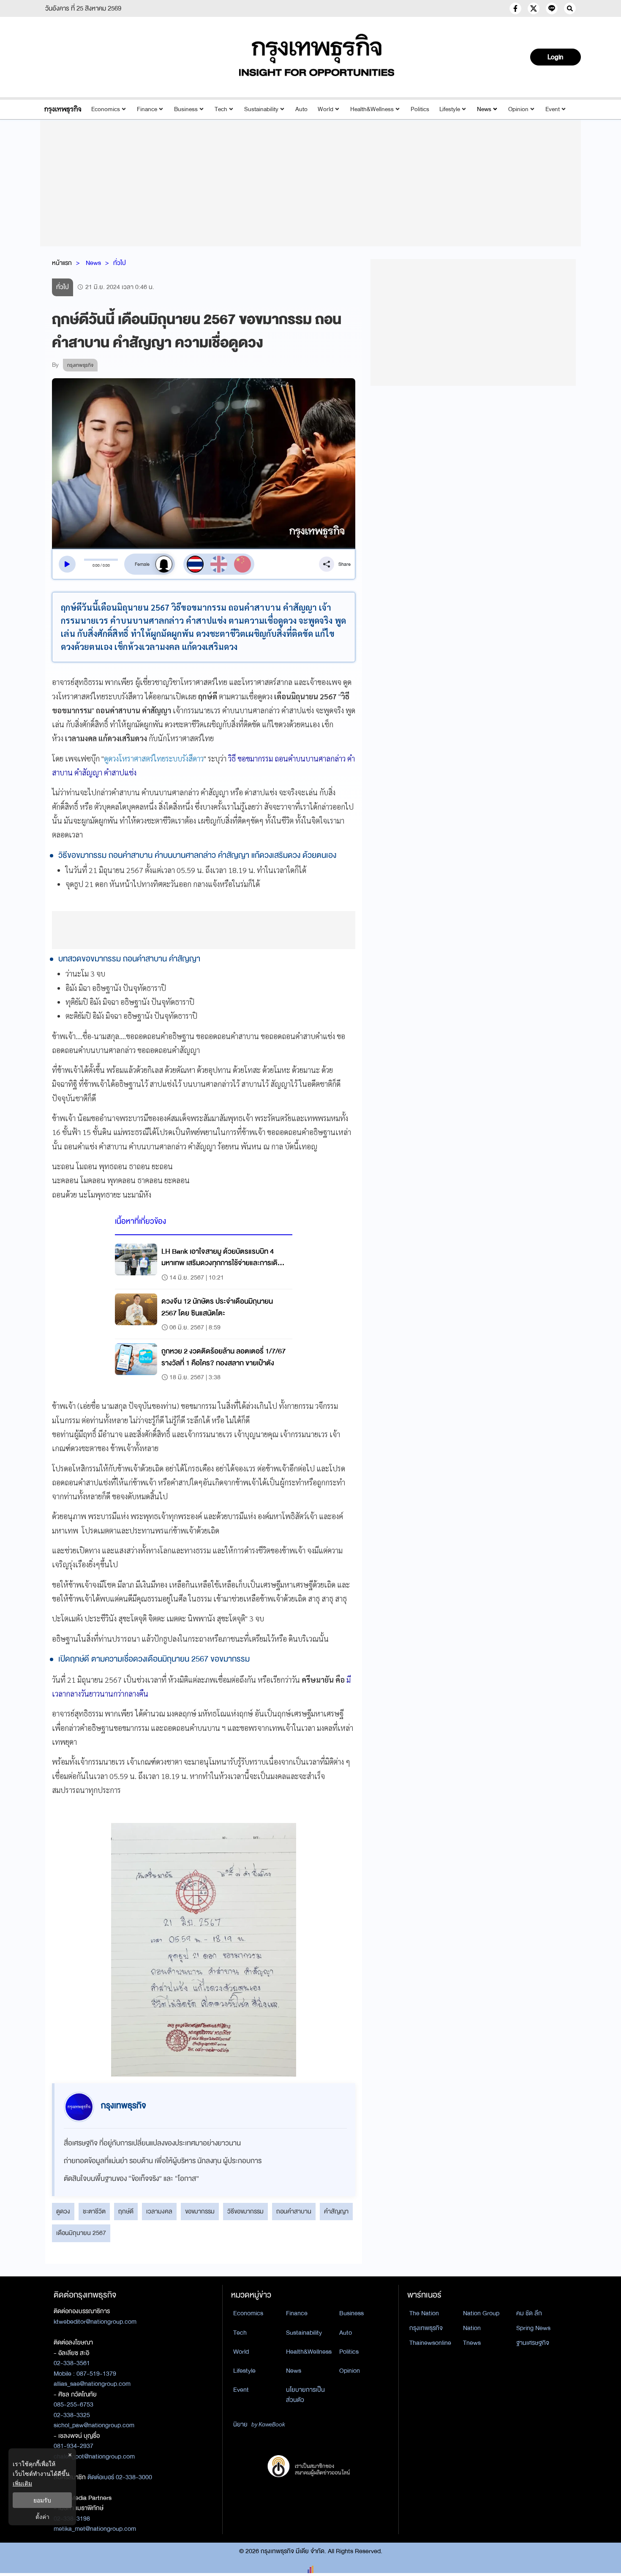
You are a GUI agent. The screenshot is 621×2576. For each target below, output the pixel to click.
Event (553, 109)
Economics (106, 109)
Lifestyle (450, 109)
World (325, 109)
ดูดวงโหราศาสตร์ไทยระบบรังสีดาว (154, 758)
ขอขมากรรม (200, 2211)
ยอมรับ (42, 2500)
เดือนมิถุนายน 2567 (81, 2233)
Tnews (472, 2343)
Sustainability (261, 109)
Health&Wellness (372, 109)
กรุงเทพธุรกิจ (426, 2328)
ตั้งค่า (42, 2517)
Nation (472, 2328)
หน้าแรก (62, 263)
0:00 (96, 565)
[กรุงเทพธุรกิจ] (63, 109)
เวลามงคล (159, 2211)
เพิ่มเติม (22, 2483)
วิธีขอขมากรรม (245, 2211)
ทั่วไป (120, 263)
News (484, 109)
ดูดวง (63, 2211)
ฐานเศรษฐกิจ (533, 2343)
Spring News (533, 2328)
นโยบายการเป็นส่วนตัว (305, 2395)
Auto (301, 109)
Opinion (518, 109)
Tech (221, 109)
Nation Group (481, 2313)
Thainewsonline (430, 2343)
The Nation (424, 2313)
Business (186, 109)
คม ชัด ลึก (529, 2313)
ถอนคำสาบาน (294, 2211)
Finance (147, 109)
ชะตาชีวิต (94, 2211)
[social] (515, 8)
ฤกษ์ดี (126, 2211)
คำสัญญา (336, 2211)
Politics (420, 109)
